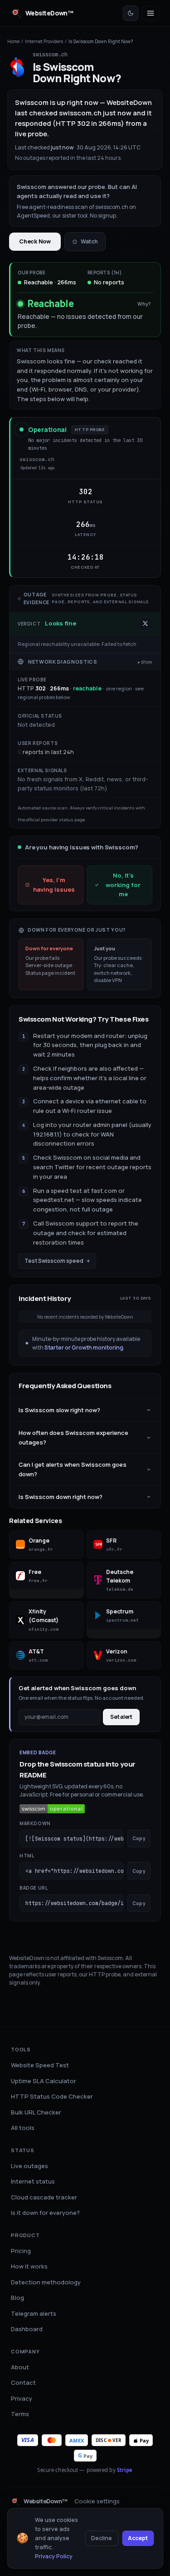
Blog (17, 2298)
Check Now (35, 241)
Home (13, 41)
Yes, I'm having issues (54, 885)
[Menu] (151, 13)
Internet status (33, 2181)
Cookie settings (97, 2501)
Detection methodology (46, 2282)
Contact (23, 2382)
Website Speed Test (40, 2065)
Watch (89, 241)
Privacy (22, 2398)
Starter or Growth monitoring (84, 1348)
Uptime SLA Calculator (44, 2081)
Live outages (29, 2166)
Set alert (121, 1717)
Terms (20, 2414)
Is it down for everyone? (45, 2213)
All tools (23, 2128)
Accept (138, 2538)
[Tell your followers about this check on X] (145, 623)
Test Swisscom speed (54, 1261)
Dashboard (27, 2329)
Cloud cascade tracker (44, 2197)
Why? (144, 304)
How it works (29, 2266)
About (20, 2367)
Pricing (21, 2251)
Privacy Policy (54, 2556)
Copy (139, 1838)
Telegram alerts (34, 2313)
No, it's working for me (123, 885)
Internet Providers (44, 41)
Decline (102, 2538)
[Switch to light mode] (131, 13)
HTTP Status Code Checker (52, 2096)
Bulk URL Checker (36, 2112)
